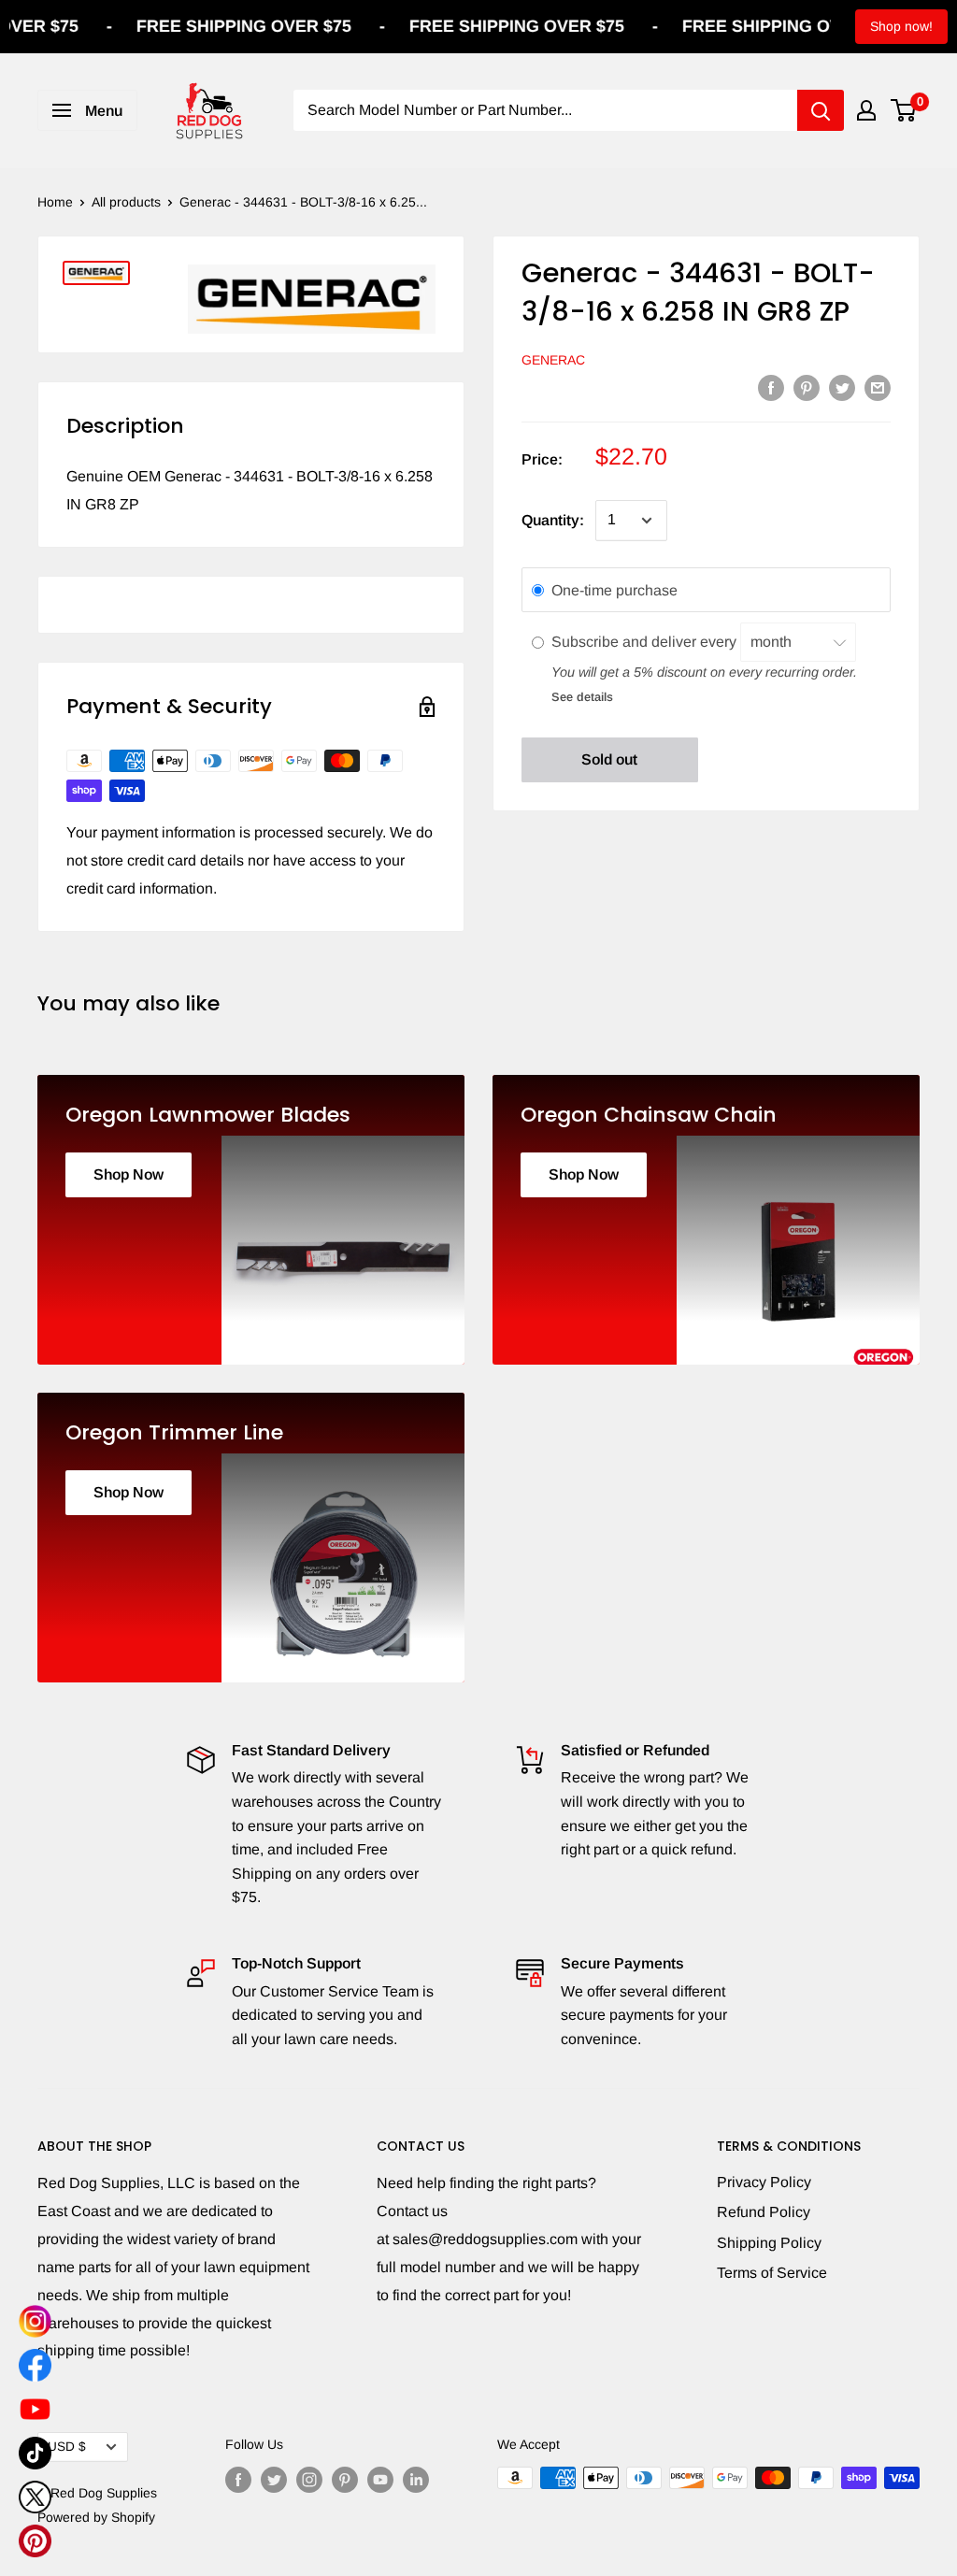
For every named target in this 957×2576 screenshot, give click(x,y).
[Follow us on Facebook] (238, 2480)
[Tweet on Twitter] (842, 387)
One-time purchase (614, 590)
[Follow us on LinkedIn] (416, 2480)
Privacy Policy (764, 2182)
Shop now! (901, 26)
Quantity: (553, 520)
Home (55, 202)
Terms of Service (772, 2273)
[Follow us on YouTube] (380, 2480)
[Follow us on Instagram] (309, 2480)
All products (126, 202)
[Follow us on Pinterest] (345, 2480)
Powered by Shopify (96, 2517)
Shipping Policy (769, 2243)
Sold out (609, 759)
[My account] (866, 110)
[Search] (821, 110)
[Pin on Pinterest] (807, 387)
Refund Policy (764, 2212)
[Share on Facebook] (771, 387)
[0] (904, 110)
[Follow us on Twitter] (274, 2480)
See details (582, 697)
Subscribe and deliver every (646, 642)
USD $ (67, 2447)
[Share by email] (878, 387)
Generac (553, 360)
